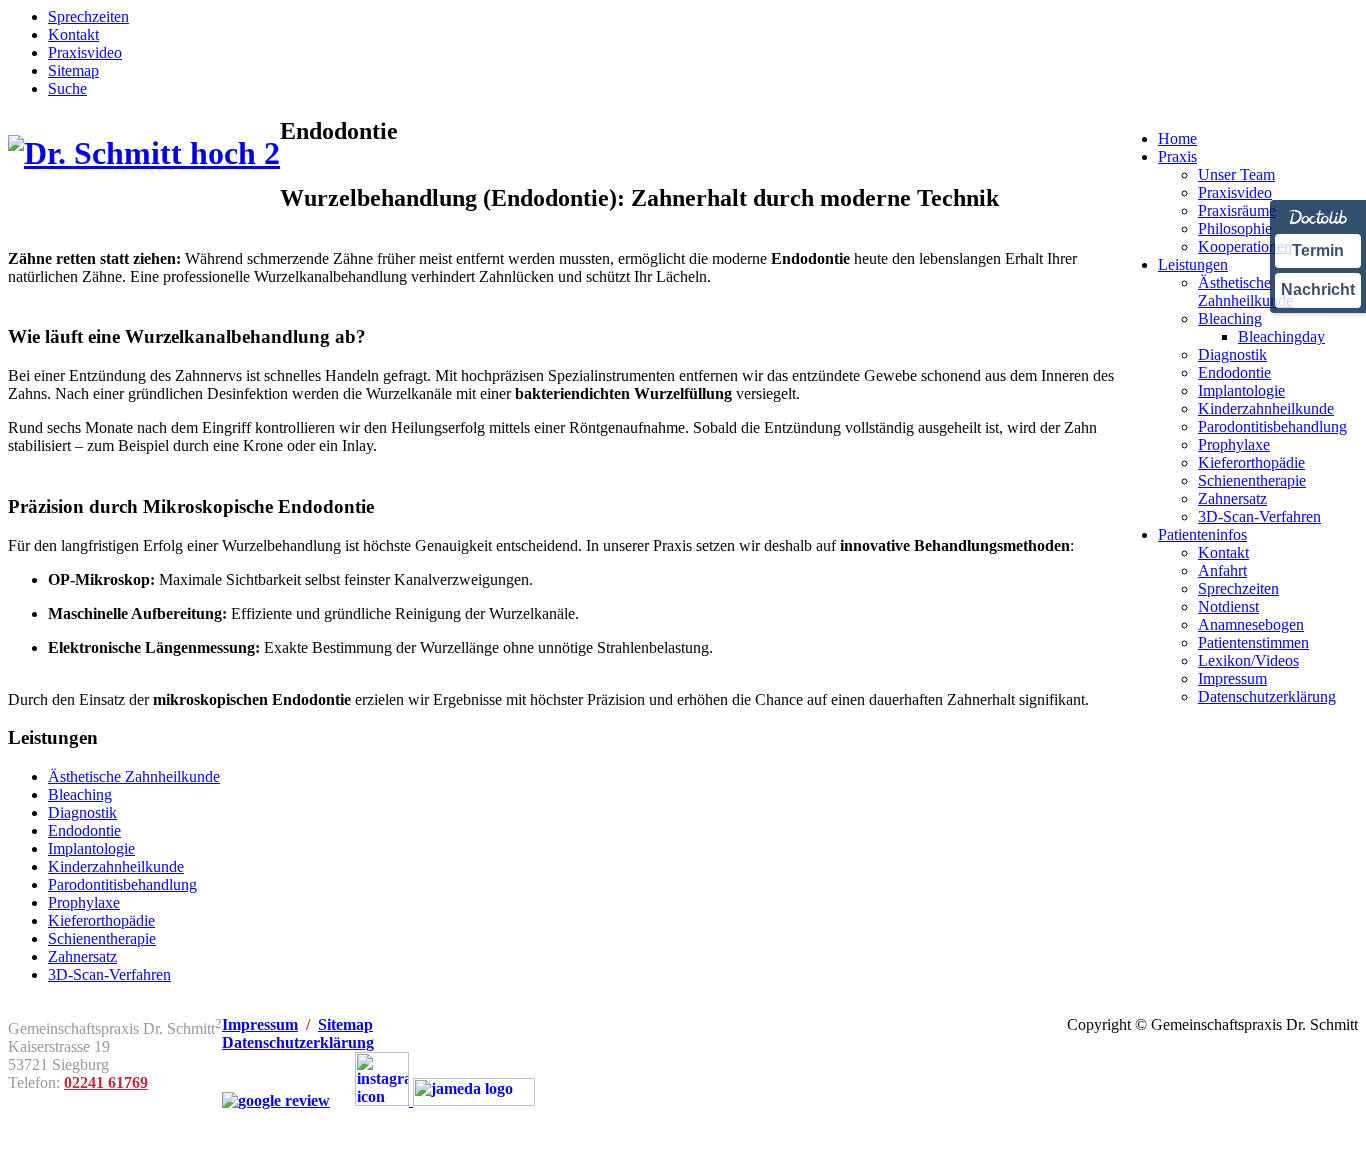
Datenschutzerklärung (298, 1042)
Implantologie (91, 848)
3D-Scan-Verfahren (109, 974)
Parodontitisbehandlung (122, 884)
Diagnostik (82, 812)
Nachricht (1318, 289)
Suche (67, 88)
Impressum (260, 1024)
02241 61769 (106, 1082)
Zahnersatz (82, 956)
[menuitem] (1177, 138)
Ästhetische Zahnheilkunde (134, 776)
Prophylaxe (84, 902)
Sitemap (73, 70)
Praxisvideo (85, 52)
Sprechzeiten (88, 16)
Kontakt (73, 34)
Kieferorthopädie (101, 920)
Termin (1318, 250)
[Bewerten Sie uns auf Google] (276, 1100)
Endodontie (84, 830)
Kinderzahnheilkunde (116, 866)
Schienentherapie (102, 938)
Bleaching (80, 794)
